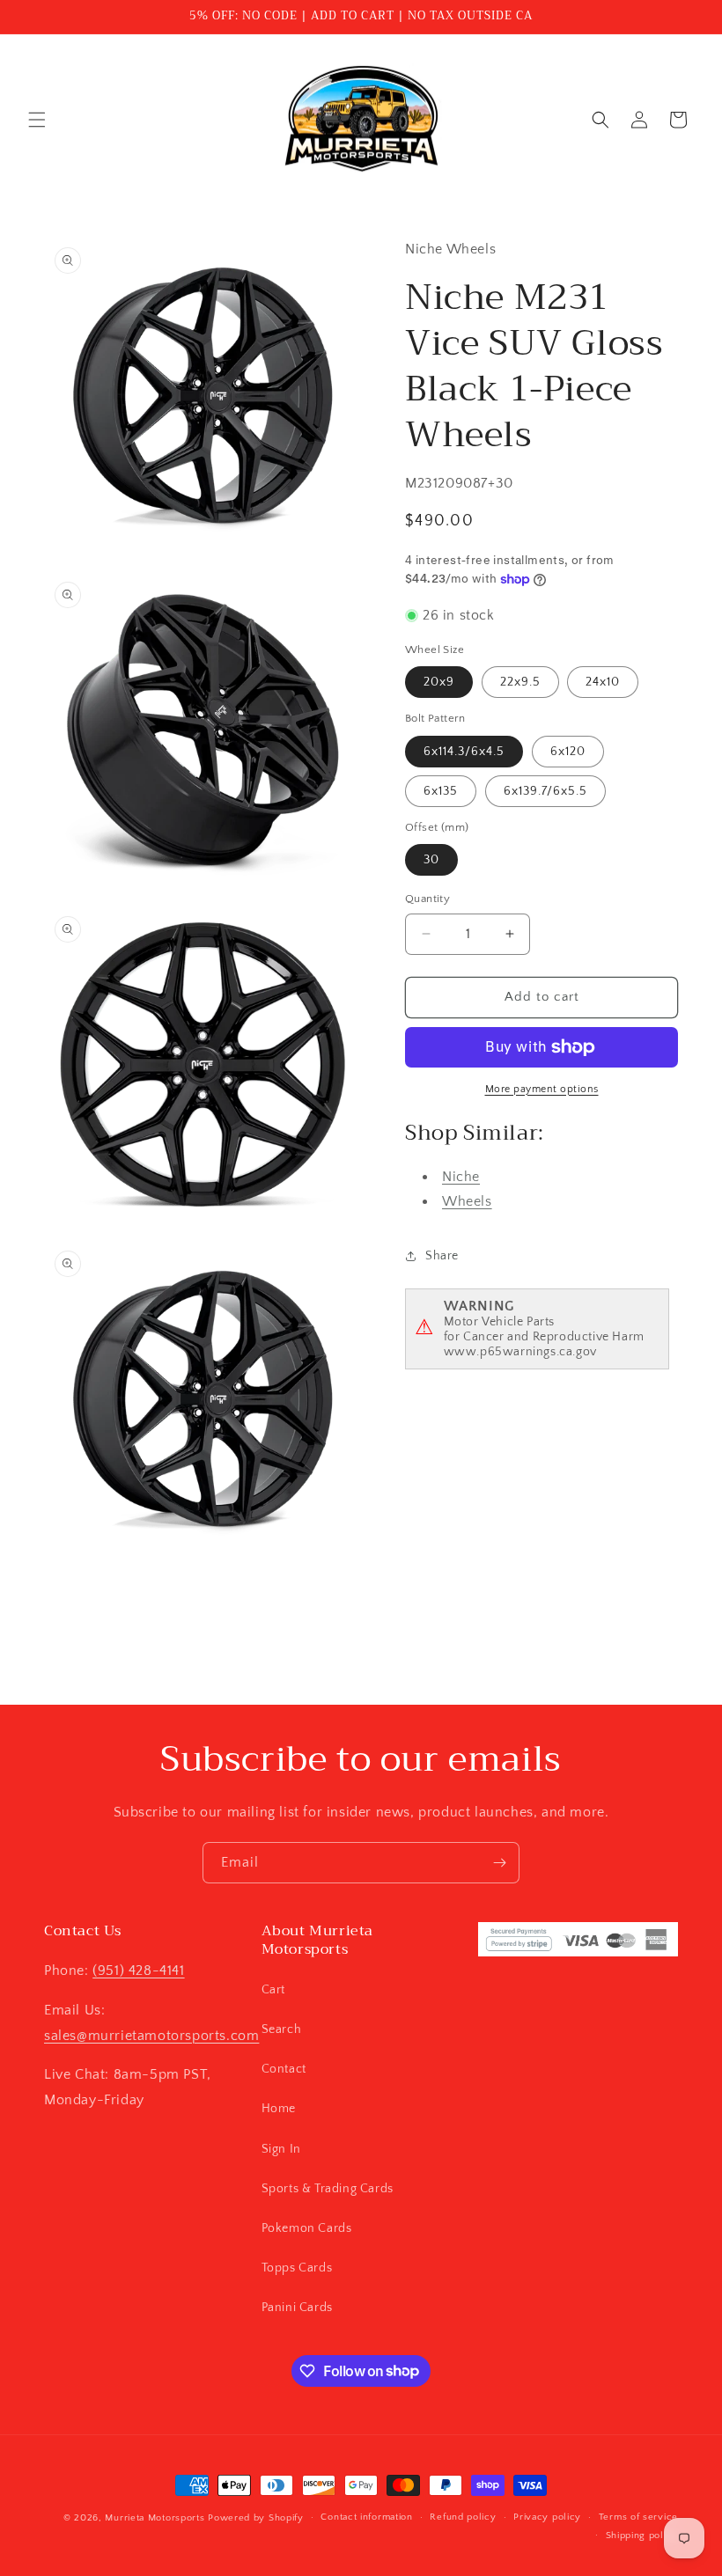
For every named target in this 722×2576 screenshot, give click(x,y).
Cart (273, 1990)
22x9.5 (520, 682)
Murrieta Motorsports (155, 2518)
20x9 (439, 682)
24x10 (603, 682)
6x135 (441, 791)
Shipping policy (642, 2536)
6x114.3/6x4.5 (464, 752)
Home (279, 2109)
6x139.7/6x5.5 (545, 791)
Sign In (281, 2149)
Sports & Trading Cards (328, 2189)
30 (431, 860)
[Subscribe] (499, 1863)
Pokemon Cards (307, 2228)
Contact (284, 2069)
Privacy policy (547, 2517)
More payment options (542, 1089)
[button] (37, 120)
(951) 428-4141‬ (138, 1971)
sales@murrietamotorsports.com (151, 2036)
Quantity (427, 899)
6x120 (568, 752)
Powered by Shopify (256, 2518)
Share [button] (442, 1256)
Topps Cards (297, 2268)
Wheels (467, 1201)
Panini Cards (297, 2308)
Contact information (366, 2517)
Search (282, 2029)
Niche (461, 1177)
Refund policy (463, 2517)
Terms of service (638, 2517)
